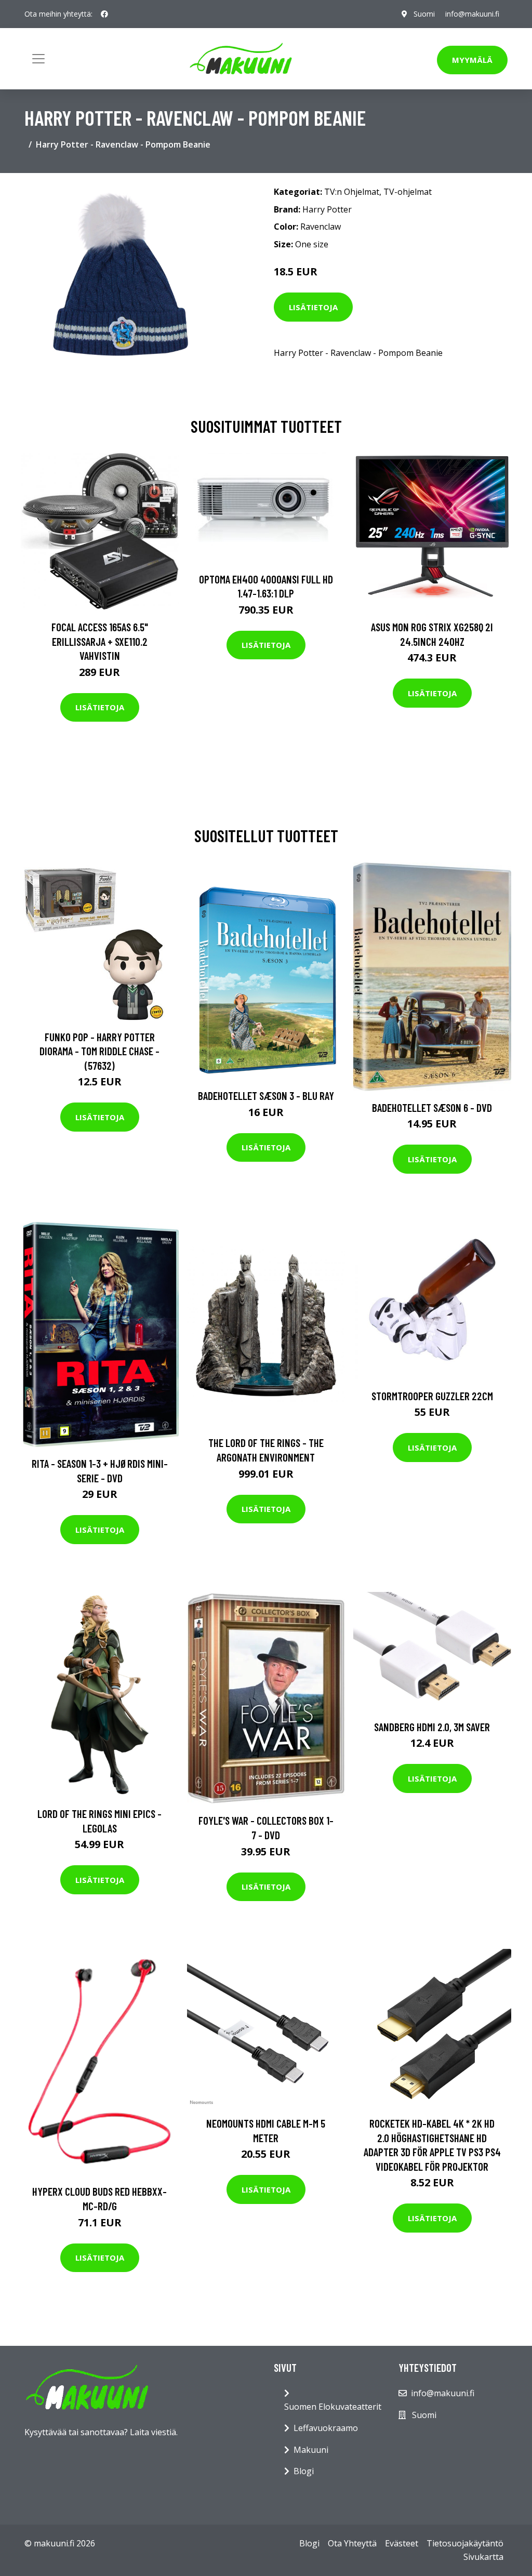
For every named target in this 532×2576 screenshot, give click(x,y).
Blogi (304, 2471)
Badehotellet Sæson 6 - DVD (432, 1107)
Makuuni (311, 2450)
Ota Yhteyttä (352, 2543)
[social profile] (104, 14)
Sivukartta (483, 2557)
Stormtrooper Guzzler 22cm (432, 1396)
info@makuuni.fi (472, 14)
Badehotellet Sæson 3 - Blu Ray (266, 1096)
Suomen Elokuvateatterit (333, 2407)
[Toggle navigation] (38, 59)
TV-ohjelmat (408, 192)
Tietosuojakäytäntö (465, 2543)
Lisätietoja (313, 307)
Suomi (424, 14)
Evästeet (402, 2543)
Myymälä (472, 60)
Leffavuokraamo (326, 2428)
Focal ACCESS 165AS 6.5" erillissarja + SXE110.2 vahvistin (100, 641)
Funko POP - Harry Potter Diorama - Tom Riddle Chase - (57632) (99, 1051)
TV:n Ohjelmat (352, 192)
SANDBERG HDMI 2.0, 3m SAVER (432, 1727)
